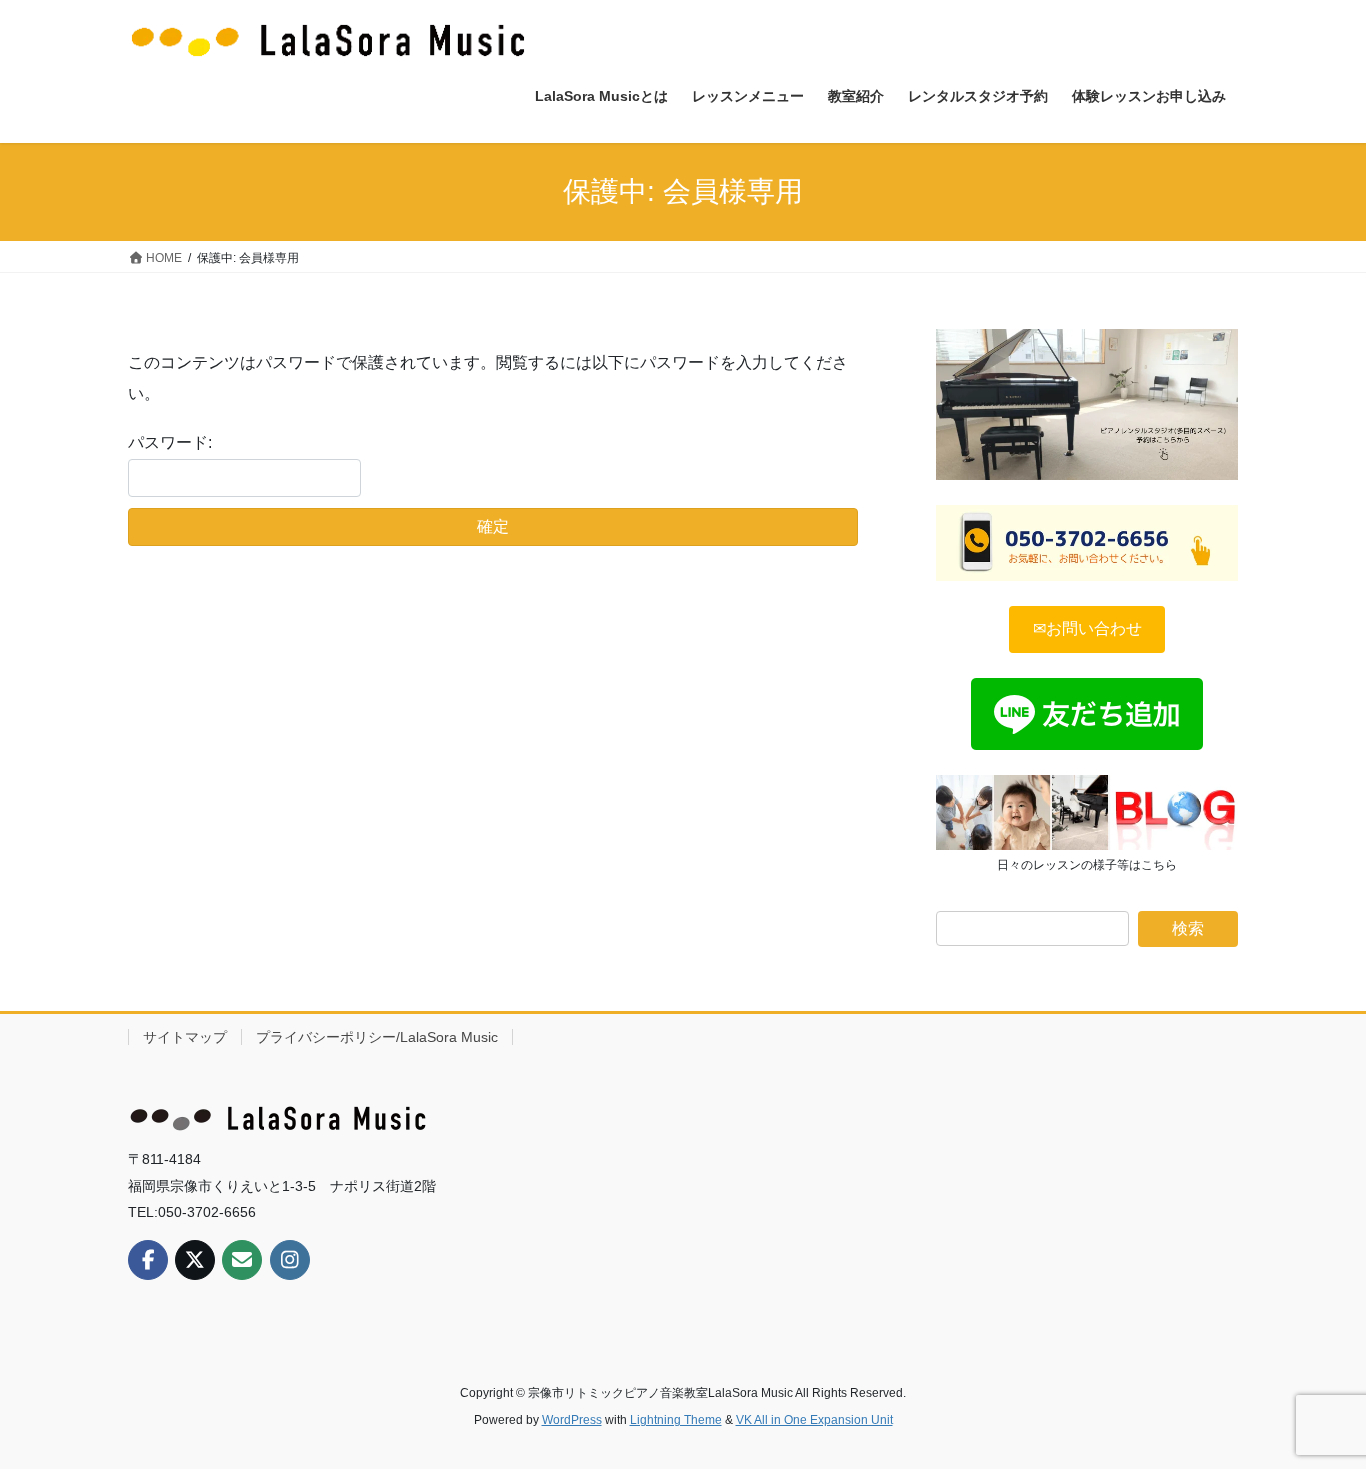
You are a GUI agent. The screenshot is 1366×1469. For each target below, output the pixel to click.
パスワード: (170, 442)
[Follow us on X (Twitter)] (195, 1260)
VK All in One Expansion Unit (814, 1420)
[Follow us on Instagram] (290, 1260)
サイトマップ (185, 1037)
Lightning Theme (676, 1420)
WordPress (572, 1420)
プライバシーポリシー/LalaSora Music (377, 1037)
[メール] (242, 1260)
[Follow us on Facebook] (148, 1260)
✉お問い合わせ (1087, 628)
